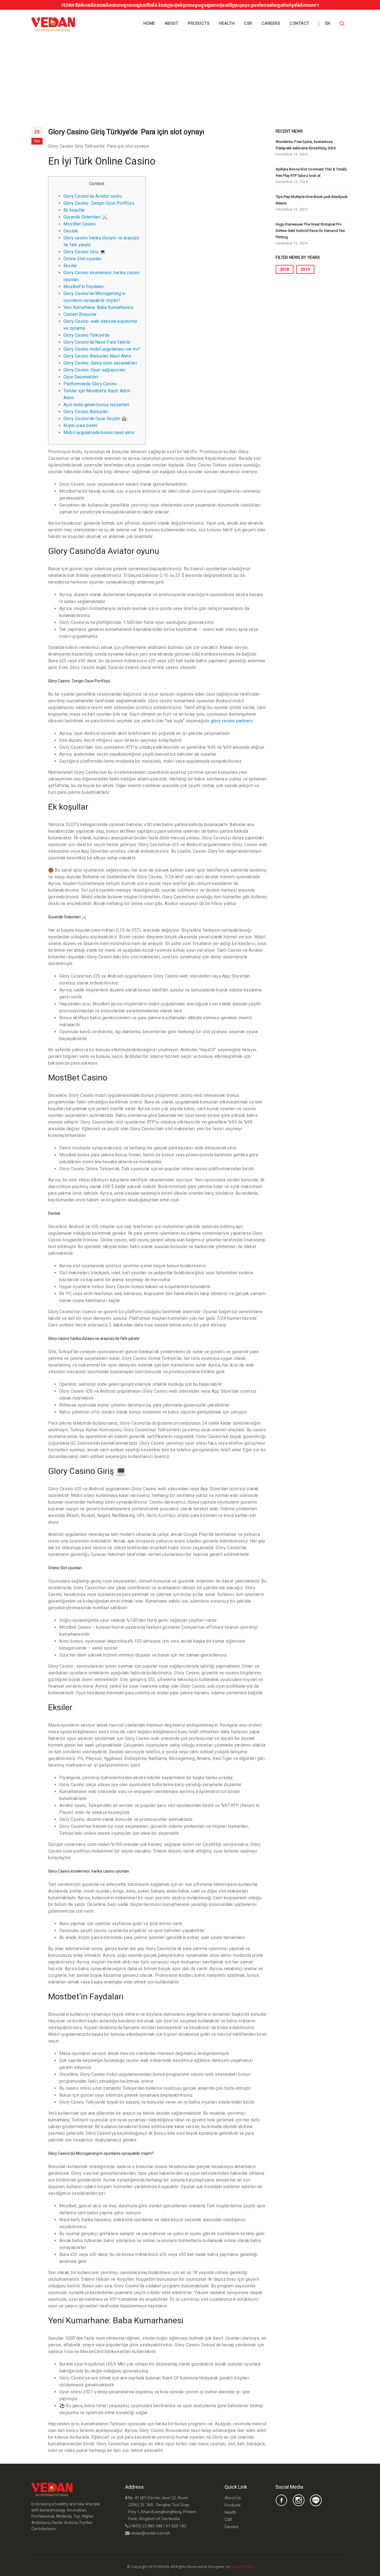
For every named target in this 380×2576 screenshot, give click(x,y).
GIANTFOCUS (242, 2567)
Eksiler (70, 266)
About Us (233, 2498)
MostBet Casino (80, 224)
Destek (71, 231)
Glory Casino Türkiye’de (87, 335)
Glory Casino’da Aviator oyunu (93, 196)
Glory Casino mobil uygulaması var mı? (102, 349)
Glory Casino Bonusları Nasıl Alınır (97, 356)
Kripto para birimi (81, 426)
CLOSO (259, 2567)
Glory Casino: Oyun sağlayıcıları (94, 370)
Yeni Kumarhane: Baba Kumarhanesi (98, 307)
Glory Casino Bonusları (86, 412)
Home (149, 23)
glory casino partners (232, 721)
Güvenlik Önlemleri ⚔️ (85, 217)
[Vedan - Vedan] (53, 24)
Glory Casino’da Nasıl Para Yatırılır (97, 342)
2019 (305, 269)
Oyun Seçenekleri (81, 377)
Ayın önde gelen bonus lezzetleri (96, 405)
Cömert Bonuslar (80, 314)
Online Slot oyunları (83, 259)
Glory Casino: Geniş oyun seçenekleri (100, 363)
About (172, 23)
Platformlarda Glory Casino (90, 384)
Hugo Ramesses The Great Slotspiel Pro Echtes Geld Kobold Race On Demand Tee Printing (310, 231)
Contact (299, 23)
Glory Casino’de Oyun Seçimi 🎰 (95, 419)
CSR (248, 23)
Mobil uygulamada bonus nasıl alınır (99, 432)
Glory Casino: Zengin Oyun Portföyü (99, 203)
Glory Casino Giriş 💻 (84, 252)
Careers (271, 23)
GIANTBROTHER (266, 2567)
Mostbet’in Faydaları (84, 287)
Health (227, 23)
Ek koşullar (74, 210)
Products (199, 23)
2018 (285, 269)
